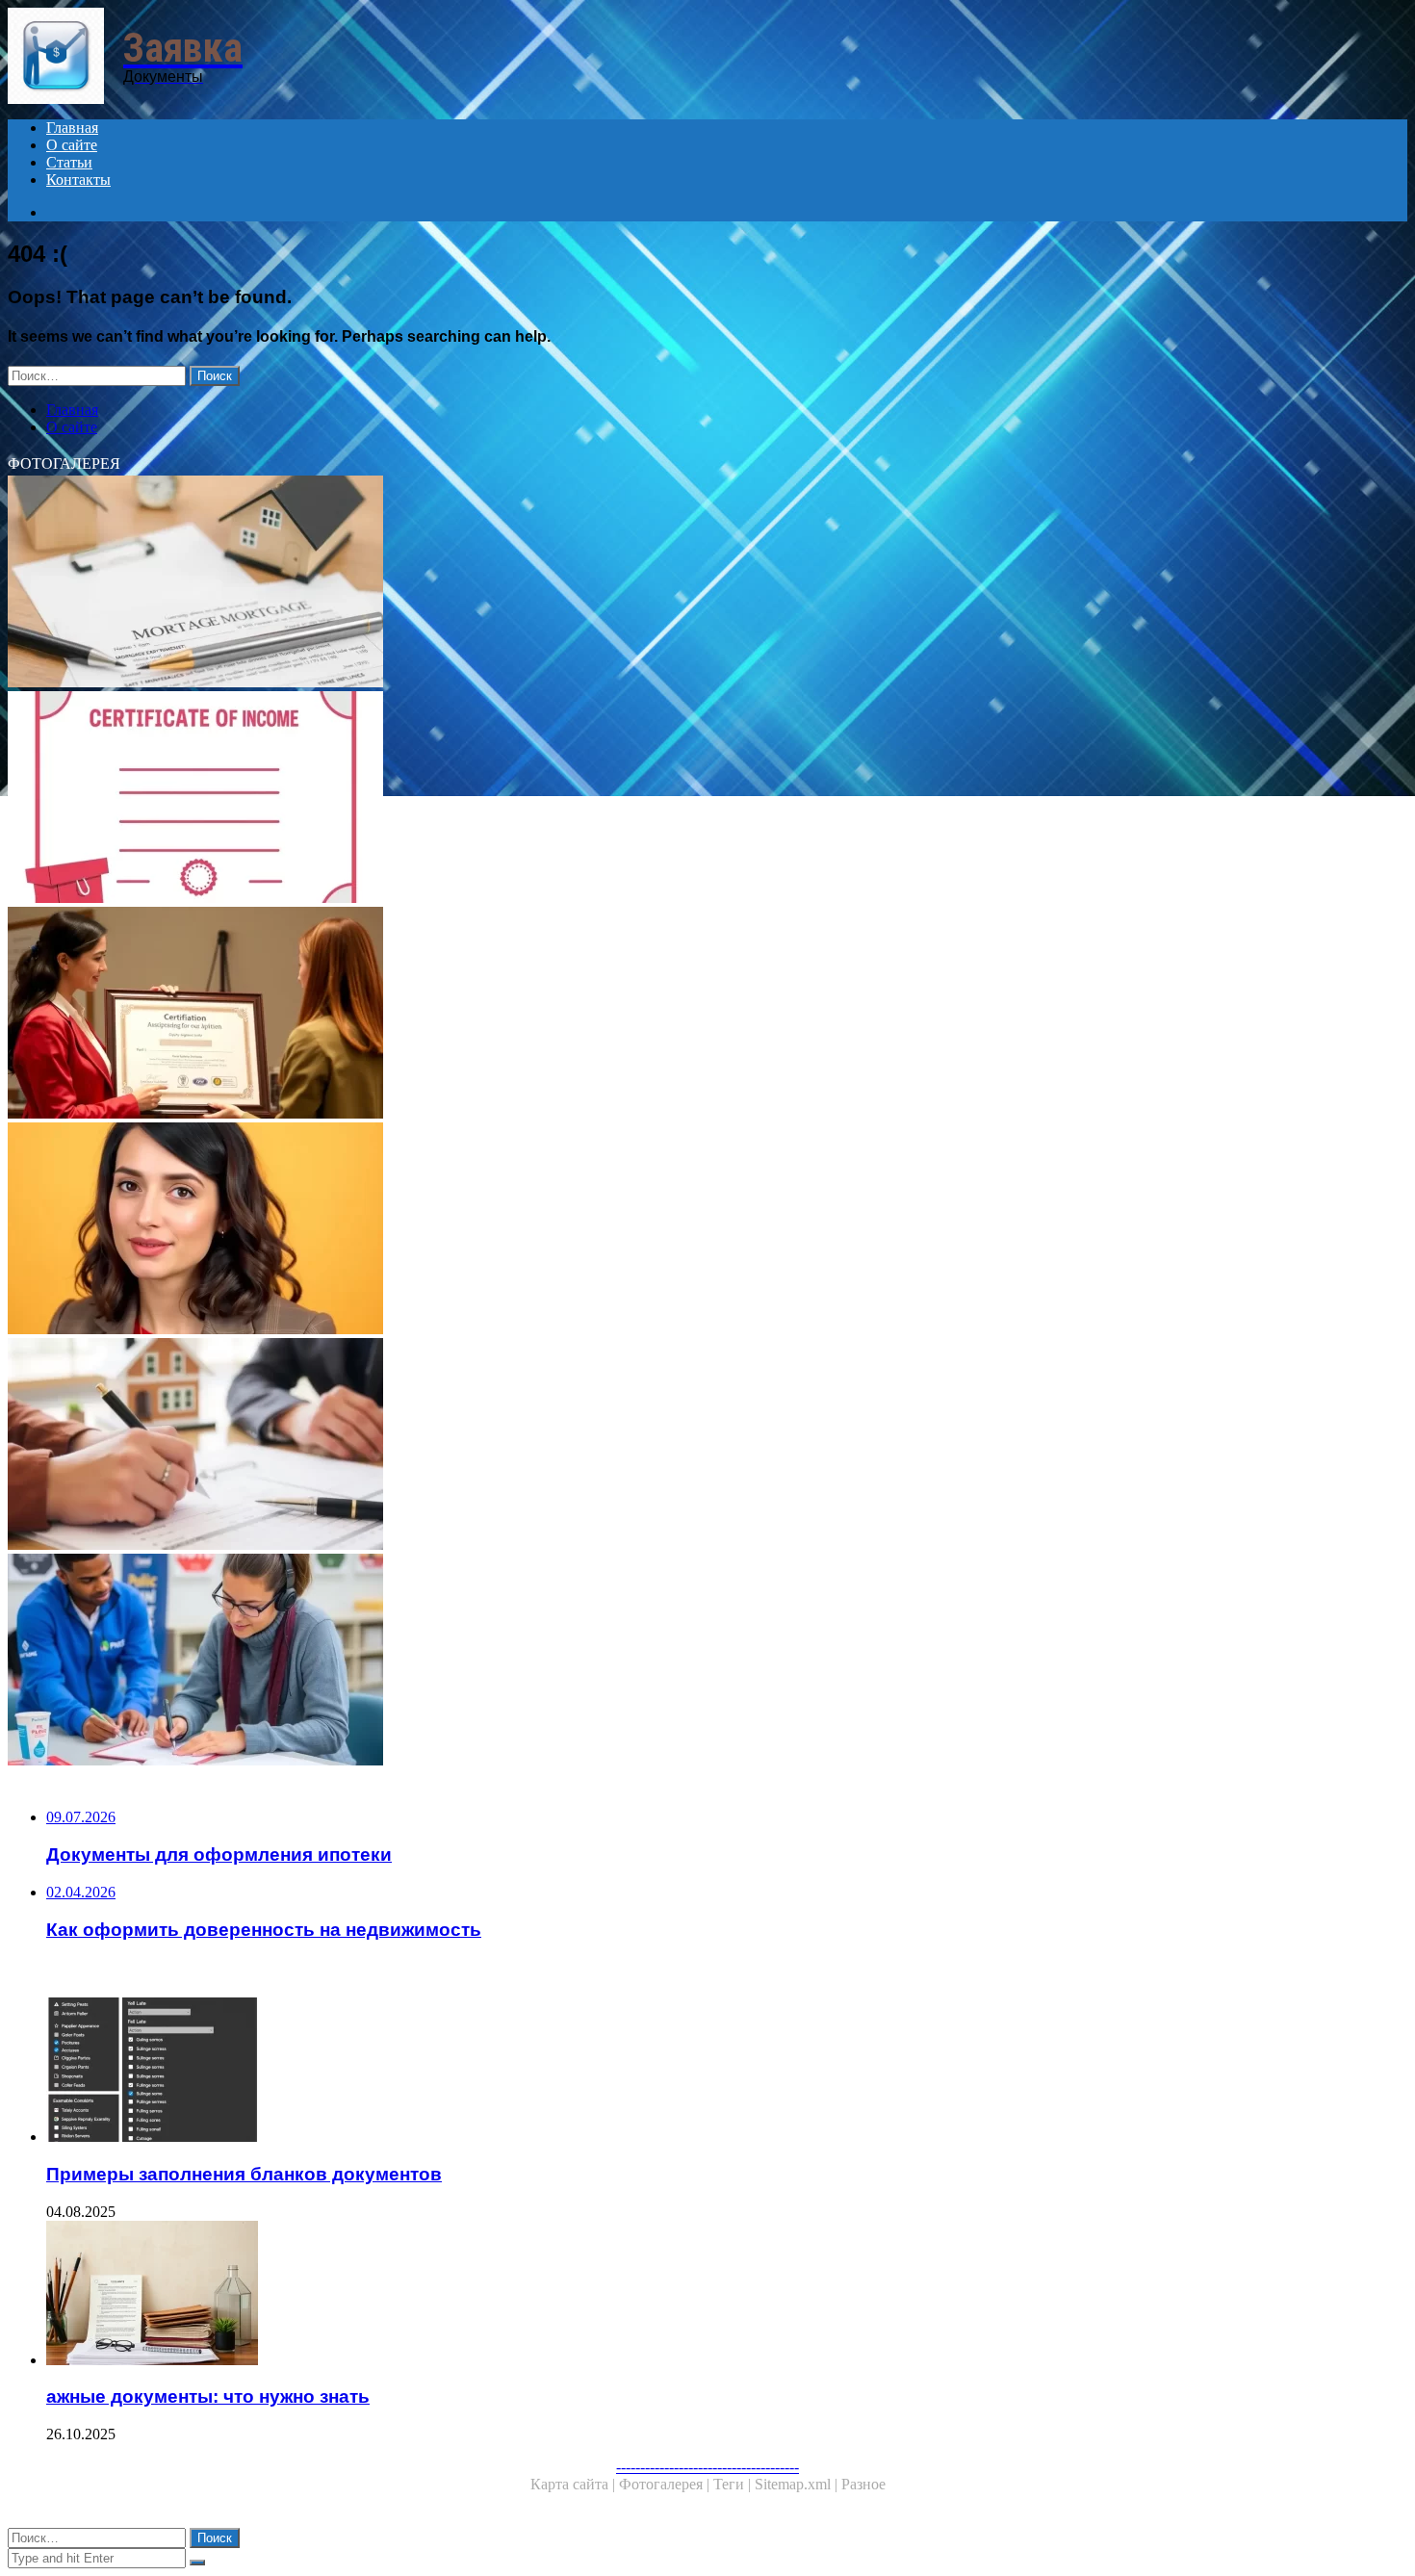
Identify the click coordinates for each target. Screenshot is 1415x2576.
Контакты (78, 180)
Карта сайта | (575, 2484)
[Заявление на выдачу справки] (585, 1015)
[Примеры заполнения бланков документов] (605, 2072)
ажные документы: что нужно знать (208, 2396)
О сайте (72, 145)
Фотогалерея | (666, 2484)
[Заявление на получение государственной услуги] (585, 1662)
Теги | (734, 2484)
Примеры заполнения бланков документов (244, 2174)
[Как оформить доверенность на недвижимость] (585, 1446)
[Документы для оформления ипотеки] (585, 583)
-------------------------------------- (707, 2467)
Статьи (69, 162)
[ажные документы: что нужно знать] (605, 2295)
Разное (863, 2484)
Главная (72, 128)
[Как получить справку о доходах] (585, 799)
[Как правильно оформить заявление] (585, 1230)
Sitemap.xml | (798, 2484)
